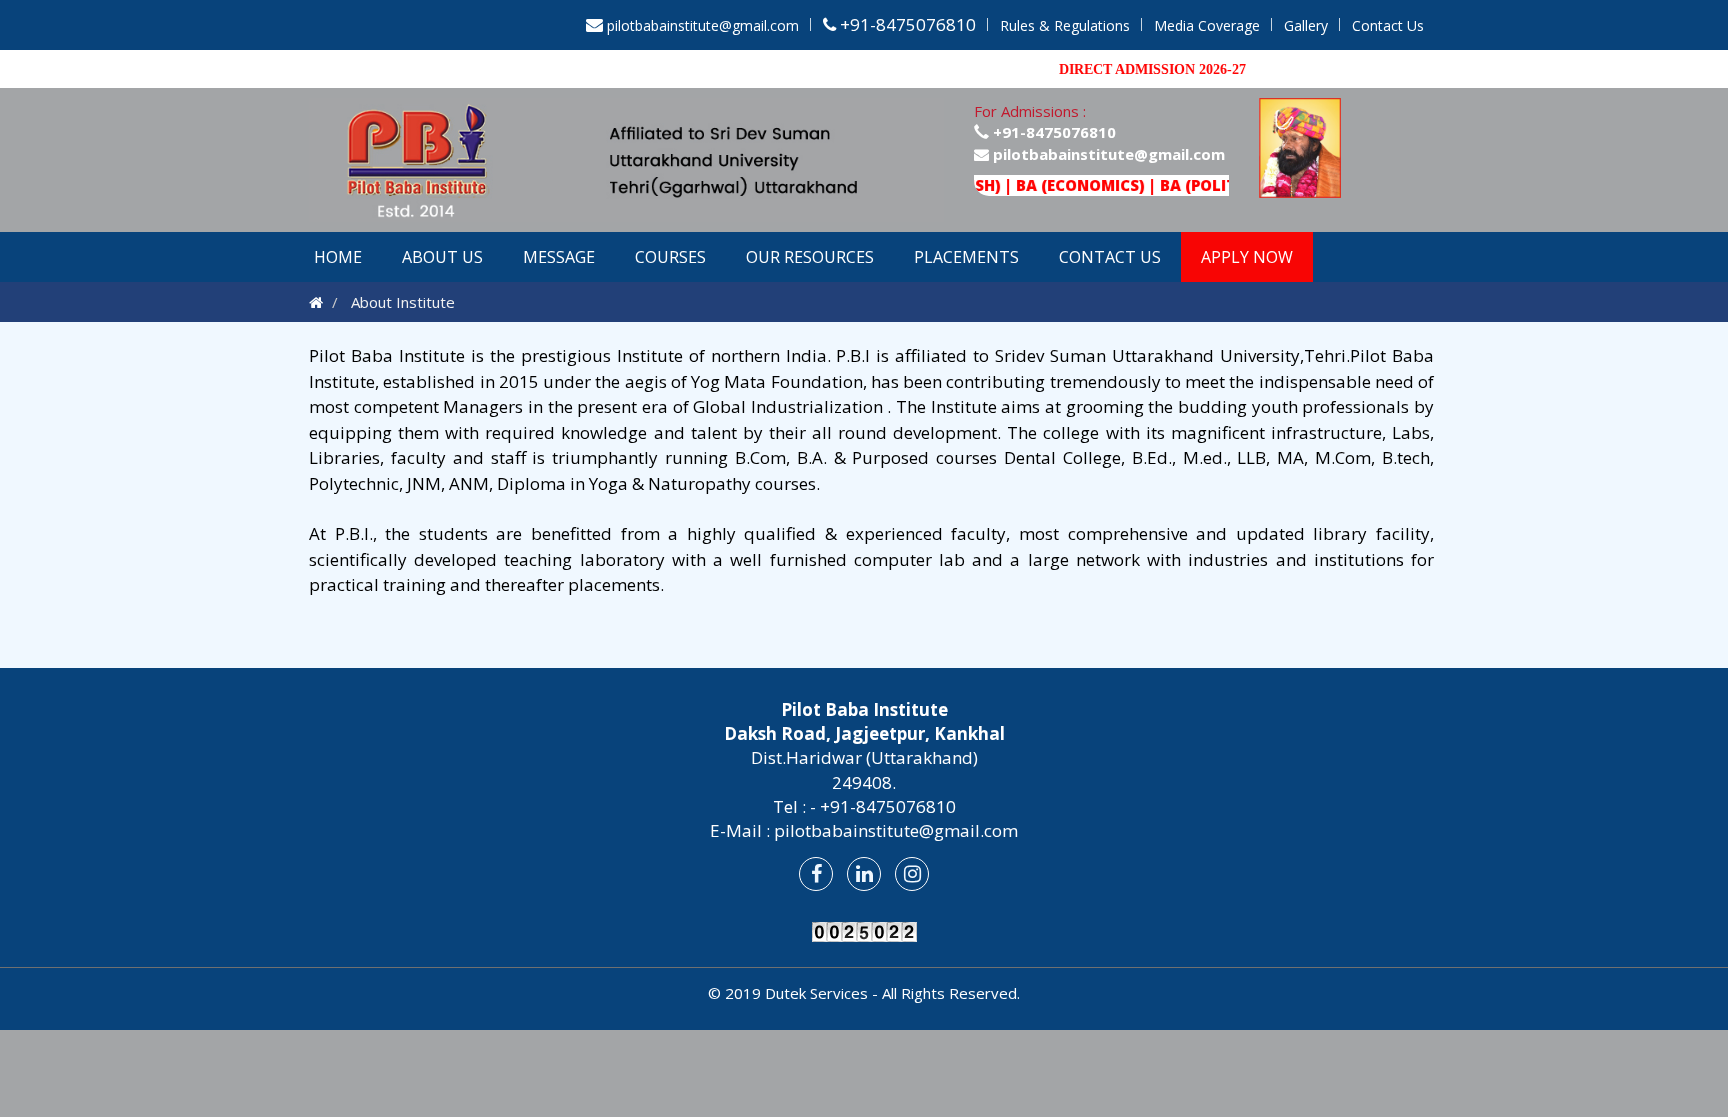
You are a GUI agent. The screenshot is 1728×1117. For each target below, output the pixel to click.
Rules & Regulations (1065, 25)
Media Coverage (1207, 25)
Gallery (1306, 25)
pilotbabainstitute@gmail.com (703, 25)
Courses (670, 257)
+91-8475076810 (1052, 132)
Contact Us (1388, 25)
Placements (966, 257)
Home (338, 257)
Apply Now (1247, 257)
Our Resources (810, 257)
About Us (442, 257)
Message (559, 257)
